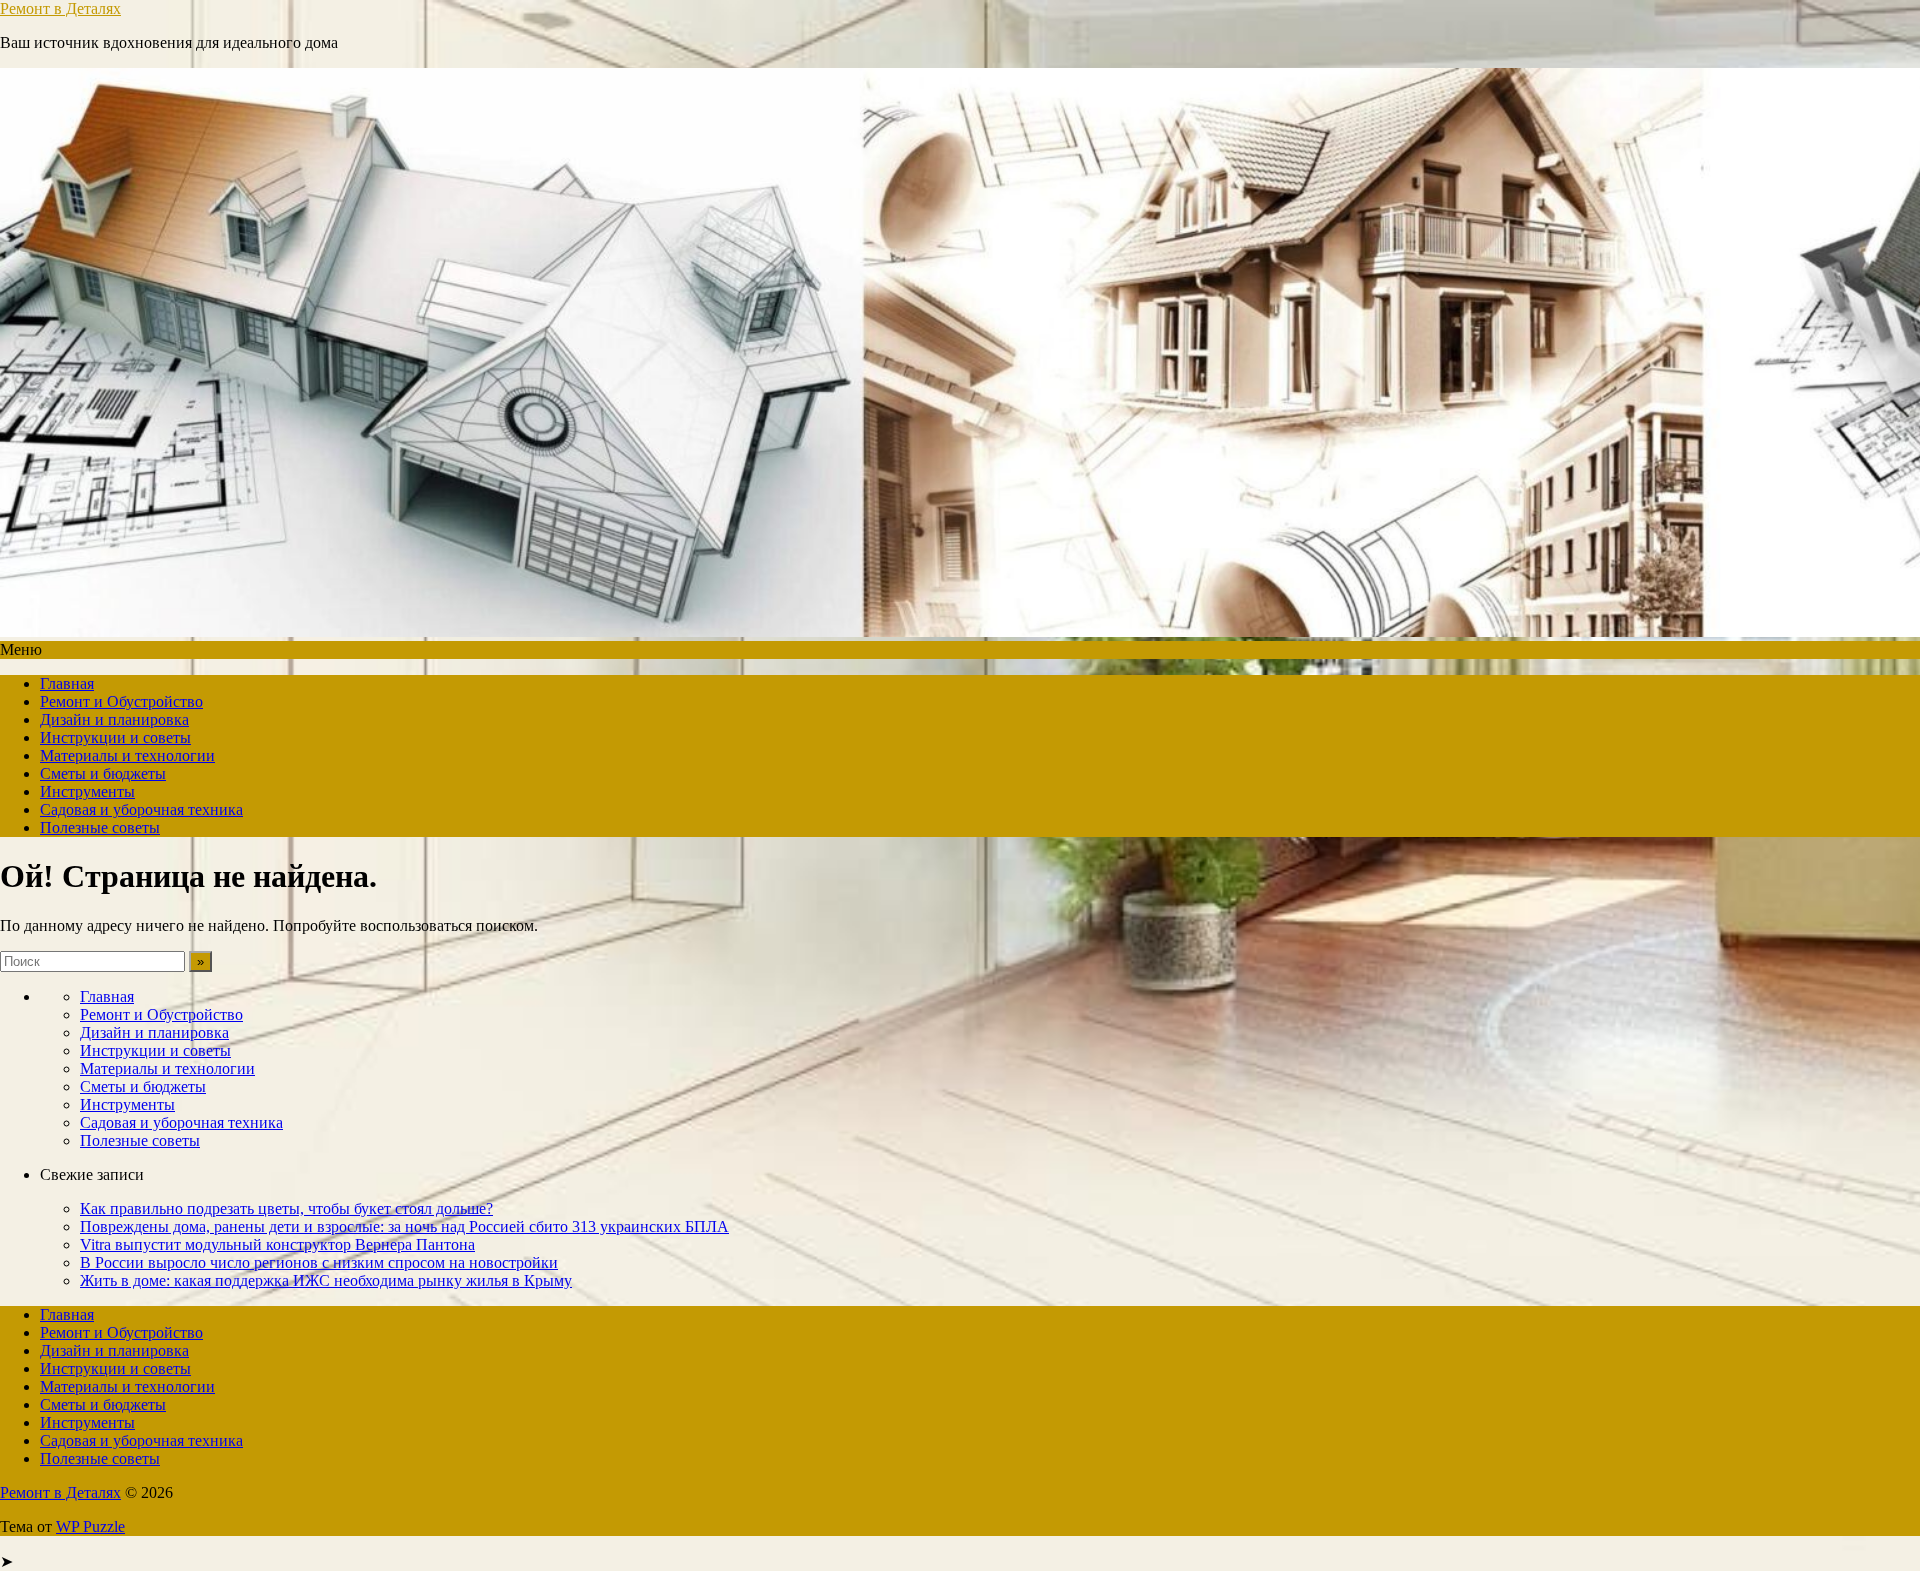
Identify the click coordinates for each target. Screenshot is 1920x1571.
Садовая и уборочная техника (141, 809)
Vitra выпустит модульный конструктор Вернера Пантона (277, 1244)
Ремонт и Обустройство (121, 701)
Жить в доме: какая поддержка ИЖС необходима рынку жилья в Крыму (326, 1280)
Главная (67, 683)
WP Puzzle (90, 1526)
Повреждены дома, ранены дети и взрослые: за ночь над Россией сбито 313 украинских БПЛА (404, 1226)
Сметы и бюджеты (103, 773)
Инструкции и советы (115, 737)
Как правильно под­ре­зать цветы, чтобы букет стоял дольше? (286, 1208)
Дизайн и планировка (114, 719)
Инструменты (87, 791)
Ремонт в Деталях (60, 8)
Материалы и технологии (127, 755)
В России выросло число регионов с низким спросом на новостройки (319, 1262)
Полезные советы (100, 827)
